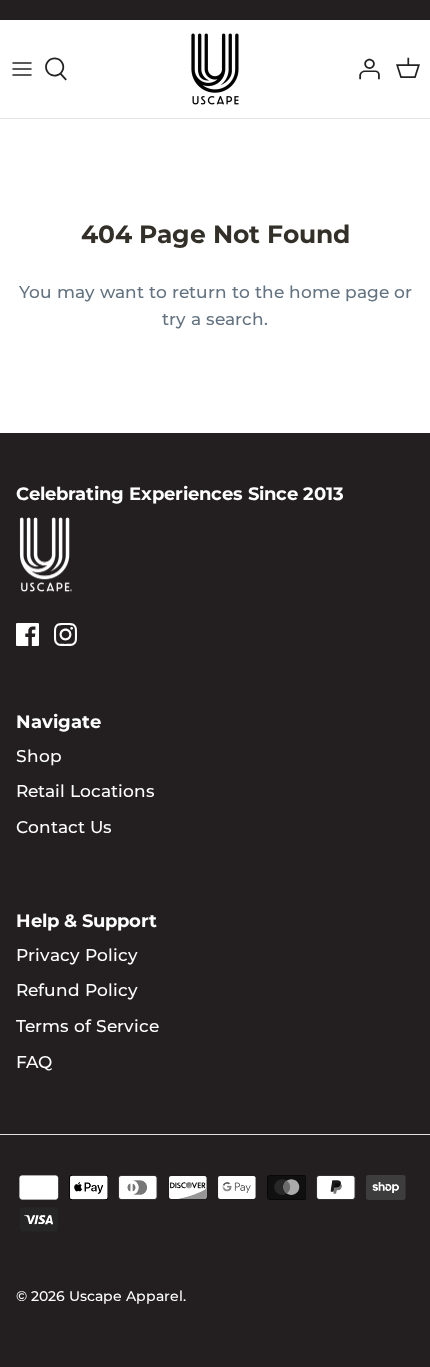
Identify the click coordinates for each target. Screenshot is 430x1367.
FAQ (34, 1062)
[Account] (364, 69)
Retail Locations (85, 791)
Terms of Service (87, 1026)
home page (339, 292)
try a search (213, 319)
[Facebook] (27, 634)
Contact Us (64, 827)
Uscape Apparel (126, 1296)
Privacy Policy (77, 955)
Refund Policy (77, 990)
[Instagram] (65, 634)
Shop (39, 756)
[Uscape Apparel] (215, 69)
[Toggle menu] (22, 69)
